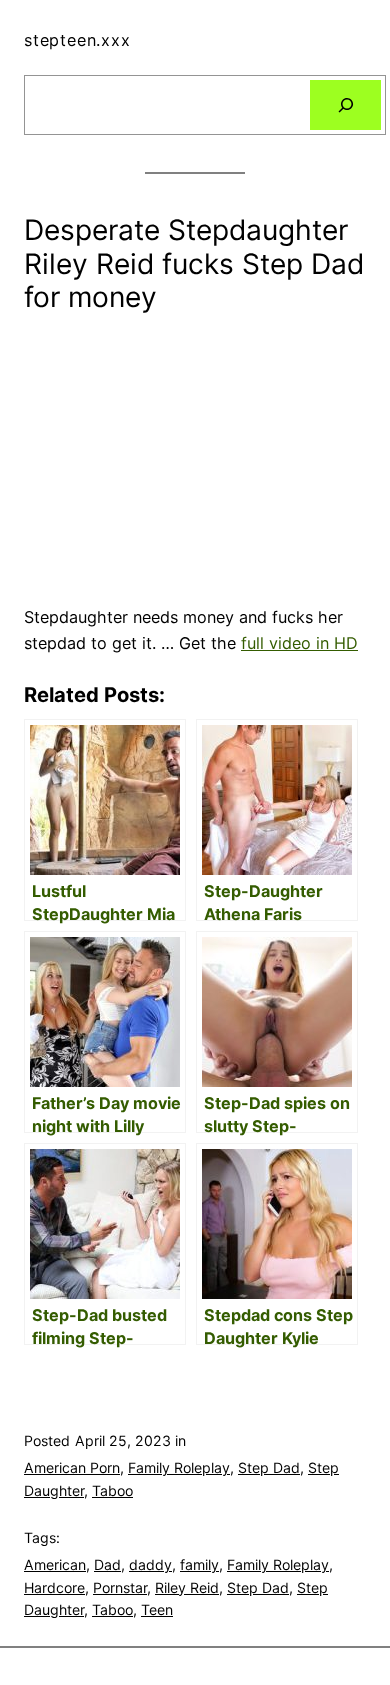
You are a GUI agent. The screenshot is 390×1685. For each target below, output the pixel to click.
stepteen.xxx (77, 40)
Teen (157, 1609)
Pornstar (120, 1587)
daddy (150, 1564)
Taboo (112, 1490)
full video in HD (299, 643)
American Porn (72, 1467)
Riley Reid (187, 1587)
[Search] (345, 105)
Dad (107, 1564)
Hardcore (54, 1587)
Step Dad (269, 1467)
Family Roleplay (179, 1467)
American (55, 1564)
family (199, 1564)
